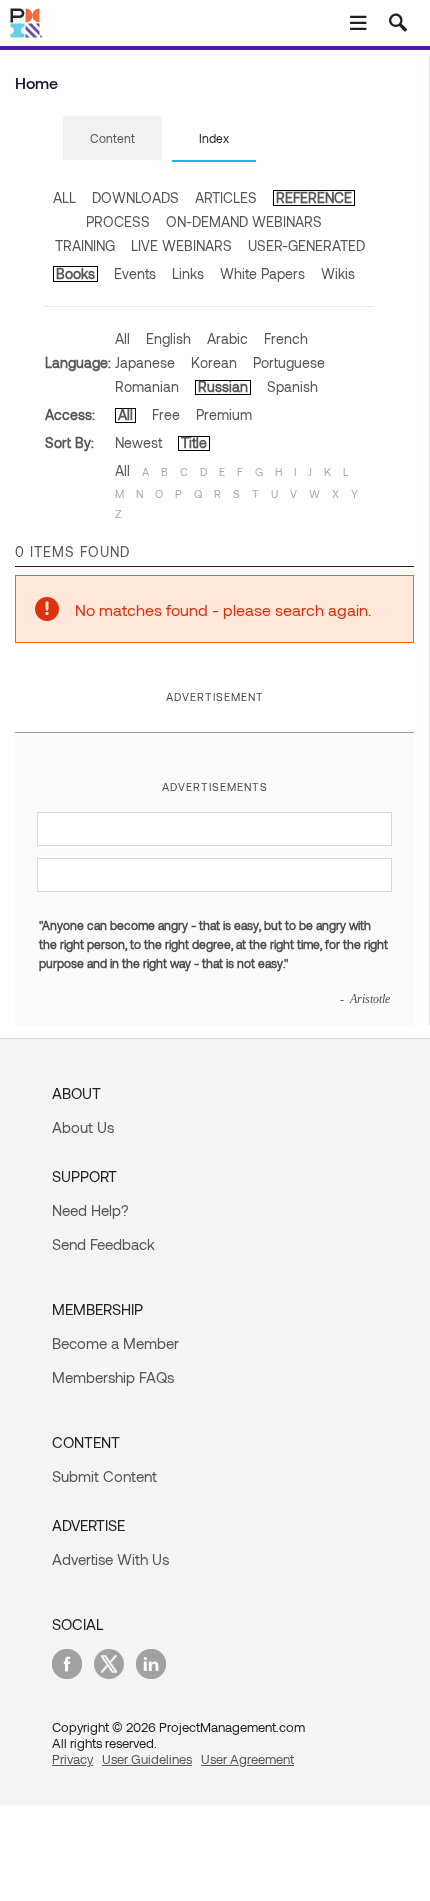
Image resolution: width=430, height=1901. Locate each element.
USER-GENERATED (306, 245)
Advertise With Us (110, 1559)
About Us (83, 1127)
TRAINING (85, 245)
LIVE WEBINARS (181, 245)
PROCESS (118, 221)
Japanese (145, 362)
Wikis (338, 273)
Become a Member (115, 1343)
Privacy (72, 1759)
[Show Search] (398, 23)
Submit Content (104, 1476)
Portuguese (289, 362)
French (286, 338)
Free (166, 414)
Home (36, 82)
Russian (223, 386)
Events (135, 273)
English (168, 338)
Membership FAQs (113, 1377)
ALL (64, 197)
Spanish (292, 386)
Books (75, 273)
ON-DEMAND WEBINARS (244, 221)
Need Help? (90, 1210)
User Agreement (247, 1759)
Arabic (227, 338)
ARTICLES (226, 197)
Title (194, 442)
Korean (214, 362)
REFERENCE (314, 197)
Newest (138, 442)
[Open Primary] (358, 23)
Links (188, 273)
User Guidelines (147, 1759)
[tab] (112, 139)
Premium (224, 414)
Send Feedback (103, 1244)
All (122, 338)
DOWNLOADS (135, 197)
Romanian (147, 386)
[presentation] (112, 138)
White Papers (262, 273)
